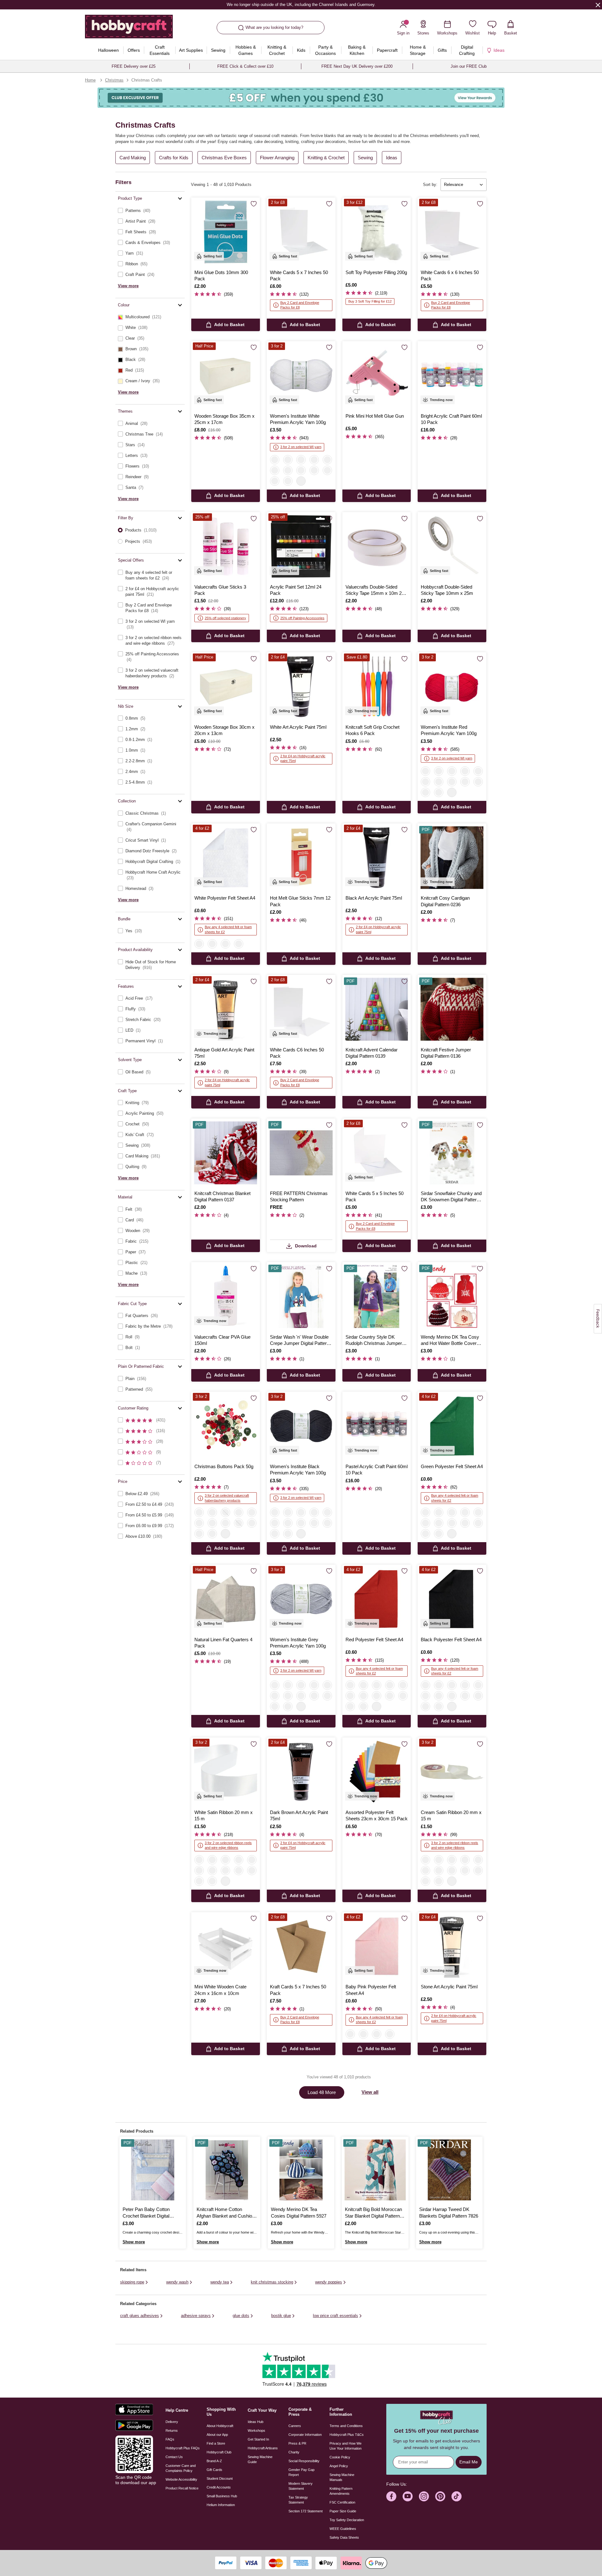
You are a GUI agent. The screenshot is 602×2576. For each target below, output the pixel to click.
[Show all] (301, 481)
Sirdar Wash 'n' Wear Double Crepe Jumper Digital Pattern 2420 (300, 1341)
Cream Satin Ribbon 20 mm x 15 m (451, 1815)
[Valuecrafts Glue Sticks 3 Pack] (226, 546)
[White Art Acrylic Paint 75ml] (301, 687)
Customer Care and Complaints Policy (181, 2468)
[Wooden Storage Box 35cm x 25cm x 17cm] (226, 376)
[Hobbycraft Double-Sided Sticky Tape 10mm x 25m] (452, 546)
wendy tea (220, 2282)
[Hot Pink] (288, 481)
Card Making (133, 158)
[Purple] (465, 782)
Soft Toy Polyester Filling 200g (376, 272)
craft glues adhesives (140, 2316)
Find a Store (216, 2443)
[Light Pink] (327, 460)
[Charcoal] (439, 1523)
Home (90, 80)
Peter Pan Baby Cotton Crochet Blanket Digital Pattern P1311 (146, 2213)
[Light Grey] (439, 1512)
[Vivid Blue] (212, 1870)
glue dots (241, 2316)
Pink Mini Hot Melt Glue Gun (375, 416)
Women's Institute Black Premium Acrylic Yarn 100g (298, 1470)
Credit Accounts (219, 2487)
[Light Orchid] (239, 1870)
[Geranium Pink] (439, 1881)
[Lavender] (478, 1512)
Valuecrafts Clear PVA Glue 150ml (222, 1340)
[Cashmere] (425, 1523)
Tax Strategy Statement (298, 2500)
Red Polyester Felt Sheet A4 (374, 1640)
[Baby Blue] (225, 944)
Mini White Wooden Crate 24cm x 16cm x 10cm (220, 1990)
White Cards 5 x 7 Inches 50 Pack (299, 275)
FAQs (170, 2439)
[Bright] (225, 1523)
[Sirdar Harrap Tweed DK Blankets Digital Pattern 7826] (449, 2170)
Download (306, 1246)
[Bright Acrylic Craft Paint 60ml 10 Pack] (452, 376)
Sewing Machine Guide (260, 2459)
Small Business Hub (222, 2496)
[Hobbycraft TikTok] (457, 2496)
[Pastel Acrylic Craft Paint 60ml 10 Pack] (377, 1426)
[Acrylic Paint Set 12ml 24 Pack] (301, 546)
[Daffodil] (212, 1881)
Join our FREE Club (469, 66)
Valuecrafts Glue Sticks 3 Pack (220, 590)
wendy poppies (329, 2282)
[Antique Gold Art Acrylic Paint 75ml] (226, 1009)
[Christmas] (199, 1512)
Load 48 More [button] (322, 2092)
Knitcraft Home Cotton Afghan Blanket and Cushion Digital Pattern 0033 (226, 2213)
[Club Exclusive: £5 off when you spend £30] (301, 98)
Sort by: (430, 185)
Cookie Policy (340, 2457)
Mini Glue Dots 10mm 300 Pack (221, 275)
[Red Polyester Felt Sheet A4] (377, 1599)
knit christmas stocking (272, 2282)
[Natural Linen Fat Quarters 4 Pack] (226, 1599)
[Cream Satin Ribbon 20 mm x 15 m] (452, 1772)
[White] (275, 460)
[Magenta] (439, 792)
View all (370, 2092)
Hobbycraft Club (219, 2452)
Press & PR (297, 2443)
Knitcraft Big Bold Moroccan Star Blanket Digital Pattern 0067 (373, 2213)
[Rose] (452, 1696)
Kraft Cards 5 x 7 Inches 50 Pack (298, 1990)
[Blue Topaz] (199, 1870)
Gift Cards (214, 2470)
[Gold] (452, 1512)
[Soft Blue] (275, 481)
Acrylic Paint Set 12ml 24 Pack (296, 590)
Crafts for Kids (174, 158)
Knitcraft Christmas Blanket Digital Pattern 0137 (222, 1196)
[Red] (275, 470)
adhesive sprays (196, 2316)
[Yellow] (314, 460)
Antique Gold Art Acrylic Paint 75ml (224, 1053)
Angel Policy (339, 2466)
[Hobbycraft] (129, 29)
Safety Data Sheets (344, 2537)
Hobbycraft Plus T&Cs (347, 2435)
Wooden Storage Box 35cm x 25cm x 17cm (224, 419)
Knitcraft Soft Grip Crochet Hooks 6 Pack (372, 730)
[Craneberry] (425, 1534)
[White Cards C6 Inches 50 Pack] (301, 1009)
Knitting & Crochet (326, 158)
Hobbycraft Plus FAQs (183, 2448)
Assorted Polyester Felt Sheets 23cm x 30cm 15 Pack (377, 1815)
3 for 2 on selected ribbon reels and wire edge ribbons (228, 1845)
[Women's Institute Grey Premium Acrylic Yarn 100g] (301, 1599)
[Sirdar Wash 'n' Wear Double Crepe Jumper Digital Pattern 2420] (301, 1296)
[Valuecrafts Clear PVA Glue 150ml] (226, 1296)
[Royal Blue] (478, 1685)
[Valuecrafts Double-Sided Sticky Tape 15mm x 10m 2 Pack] (377, 546)
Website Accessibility (181, 2479)
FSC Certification (342, 2502)
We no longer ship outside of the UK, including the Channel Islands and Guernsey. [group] (301, 5)
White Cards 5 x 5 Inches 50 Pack (375, 1196)
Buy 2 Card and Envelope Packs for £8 (300, 305)
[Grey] (301, 460)
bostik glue (281, 2316)
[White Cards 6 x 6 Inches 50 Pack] (452, 232)
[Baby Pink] (212, 944)
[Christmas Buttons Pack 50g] (226, 1426)
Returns (172, 2431)
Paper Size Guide (343, 2511)
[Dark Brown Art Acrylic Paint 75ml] (301, 1772)
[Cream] (239, 944)
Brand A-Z (214, 2461)
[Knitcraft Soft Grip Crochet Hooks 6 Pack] (377, 687)
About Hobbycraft (220, 2426)
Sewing (365, 158)
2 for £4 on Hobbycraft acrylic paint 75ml (303, 758)
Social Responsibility (304, 2461)
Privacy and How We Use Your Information (346, 2446)
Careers (295, 2426)
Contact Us (174, 2457)
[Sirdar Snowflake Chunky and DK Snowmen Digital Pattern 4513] (452, 1153)
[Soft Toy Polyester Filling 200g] (377, 232)
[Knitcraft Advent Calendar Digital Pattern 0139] (377, 1009)
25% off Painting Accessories (302, 618)
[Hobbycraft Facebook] (391, 2496)
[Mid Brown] (452, 782)
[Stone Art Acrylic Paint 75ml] (452, 1947)
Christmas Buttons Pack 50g (224, 1466)
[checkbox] (150, 211)
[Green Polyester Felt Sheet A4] (452, 1426)
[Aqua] (465, 1696)
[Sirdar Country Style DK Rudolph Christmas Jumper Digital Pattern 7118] (377, 1296)
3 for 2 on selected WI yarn (301, 447)
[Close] (598, 5)
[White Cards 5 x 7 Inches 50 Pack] (301, 232)
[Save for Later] (254, 204)
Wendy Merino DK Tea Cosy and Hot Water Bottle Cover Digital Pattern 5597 (450, 1341)
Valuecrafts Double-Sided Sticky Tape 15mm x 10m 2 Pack (374, 590)
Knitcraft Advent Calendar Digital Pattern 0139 (372, 1053)
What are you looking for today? (274, 27)
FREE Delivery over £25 (134, 66)
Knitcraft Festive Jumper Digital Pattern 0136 (446, 1053)
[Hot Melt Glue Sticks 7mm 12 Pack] (301, 858)
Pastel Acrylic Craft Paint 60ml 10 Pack (377, 1470)
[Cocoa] (478, 1523)
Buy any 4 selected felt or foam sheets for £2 (228, 929)
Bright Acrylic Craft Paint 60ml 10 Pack (451, 419)
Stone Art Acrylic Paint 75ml (449, 1987)
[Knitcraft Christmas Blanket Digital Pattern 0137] (226, 1153)
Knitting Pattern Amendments (341, 2491)
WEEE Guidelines (343, 2529)
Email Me (469, 2462)
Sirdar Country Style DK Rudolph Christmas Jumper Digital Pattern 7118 (374, 1341)
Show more (134, 2242)
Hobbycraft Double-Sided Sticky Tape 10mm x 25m (447, 590)
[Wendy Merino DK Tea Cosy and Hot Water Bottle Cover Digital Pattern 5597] (452, 1296)
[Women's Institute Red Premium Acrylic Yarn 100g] (452, 687)
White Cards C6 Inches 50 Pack (297, 1053)
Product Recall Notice (182, 2488)
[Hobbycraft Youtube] (408, 2496)
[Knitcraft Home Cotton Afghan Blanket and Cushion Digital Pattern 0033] (227, 2170)
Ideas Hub (256, 2422)
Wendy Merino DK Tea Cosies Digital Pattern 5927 (299, 2212)
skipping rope (132, 2282)
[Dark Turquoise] (425, 792)
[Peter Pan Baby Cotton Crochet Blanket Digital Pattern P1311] (153, 2170)
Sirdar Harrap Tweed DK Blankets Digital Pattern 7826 (449, 2212)
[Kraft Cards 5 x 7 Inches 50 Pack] (301, 1947)
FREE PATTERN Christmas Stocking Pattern (299, 1196)
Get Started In (258, 2439)
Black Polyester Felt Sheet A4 (451, 1640)
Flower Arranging (277, 158)
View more (128, 286)
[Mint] (425, 1696)
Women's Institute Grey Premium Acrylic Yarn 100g (298, 1643)
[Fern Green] (199, 1881)
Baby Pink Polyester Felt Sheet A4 (371, 1990)
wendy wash (177, 2282)
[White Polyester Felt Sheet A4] (226, 858)
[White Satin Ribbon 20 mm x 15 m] (226, 1772)
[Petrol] (478, 782)
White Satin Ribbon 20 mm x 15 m (224, 1815)
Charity (294, 2452)
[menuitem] (108, 50)
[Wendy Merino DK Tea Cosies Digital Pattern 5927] (301, 2170)
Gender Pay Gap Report (301, 2472)
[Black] (288, 460)
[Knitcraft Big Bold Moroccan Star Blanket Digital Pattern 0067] (375, 2170)
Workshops (256, 2431)
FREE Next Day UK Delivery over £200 (357, 66)
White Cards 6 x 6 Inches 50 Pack (450, 275)
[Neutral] (239, 1523)
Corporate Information (305, 2435)
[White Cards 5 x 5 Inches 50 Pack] (377, 1153)
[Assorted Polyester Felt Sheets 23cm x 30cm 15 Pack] (377, 1772)
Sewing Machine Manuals (342, 2477)
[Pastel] (212, 1523)
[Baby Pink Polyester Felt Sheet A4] (377, 1947)
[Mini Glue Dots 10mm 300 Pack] (226, 232)
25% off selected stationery (225, 618)
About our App (217, 2435)
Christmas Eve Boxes (224, 158)
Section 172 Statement (306, 2511)
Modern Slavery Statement (301, 2486)
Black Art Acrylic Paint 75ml (374, 898)
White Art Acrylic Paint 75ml (298, 727)
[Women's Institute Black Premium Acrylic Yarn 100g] (301, 1426)
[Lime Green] (403, 1696)
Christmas (114, 80)
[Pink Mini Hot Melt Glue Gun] (377, 376)
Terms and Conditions (346, 2426)
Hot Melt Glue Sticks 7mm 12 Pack (300, 901)
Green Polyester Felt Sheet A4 (452, 1466)
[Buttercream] (350, 1706)
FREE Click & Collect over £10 (245, 66)
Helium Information (221, 2505)
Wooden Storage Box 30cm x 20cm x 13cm (224, 730)
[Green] (252, 1512)
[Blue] (327, 470)
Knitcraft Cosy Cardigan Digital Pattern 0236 (445, 901)
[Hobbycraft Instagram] (424, 2496)
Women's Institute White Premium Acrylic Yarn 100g (298, 419)
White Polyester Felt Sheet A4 (225, 898)
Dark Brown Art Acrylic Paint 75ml (299, 1815)
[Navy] (288, 470)
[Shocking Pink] (252, 1860)
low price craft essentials (335, 2316)
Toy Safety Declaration (347, 2520)
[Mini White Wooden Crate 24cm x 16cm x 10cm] (226, 1947)
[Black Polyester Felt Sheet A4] (452, 1599)
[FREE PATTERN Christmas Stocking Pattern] (301, 1153)
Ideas (392, 158)
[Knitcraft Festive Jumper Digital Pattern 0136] (452, 1009)
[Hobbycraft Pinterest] (440, 2496)
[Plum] (314, 470)
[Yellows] (252, 1523)
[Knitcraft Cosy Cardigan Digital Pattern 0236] (452, 858)
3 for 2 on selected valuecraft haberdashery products (227, 1498)
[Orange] (452, 1523)
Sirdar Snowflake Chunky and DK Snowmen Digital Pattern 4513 (451, 1197)
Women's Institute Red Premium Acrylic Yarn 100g (449, 730)
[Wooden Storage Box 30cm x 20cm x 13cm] (226, 687)
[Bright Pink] (363, 1706)
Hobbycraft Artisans (263, 2448)
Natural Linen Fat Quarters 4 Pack (223, 1643)
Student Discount (220, 2478)
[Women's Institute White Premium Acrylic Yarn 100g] (301, 376)
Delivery (172, 2422)
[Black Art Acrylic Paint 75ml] (377, 858)
